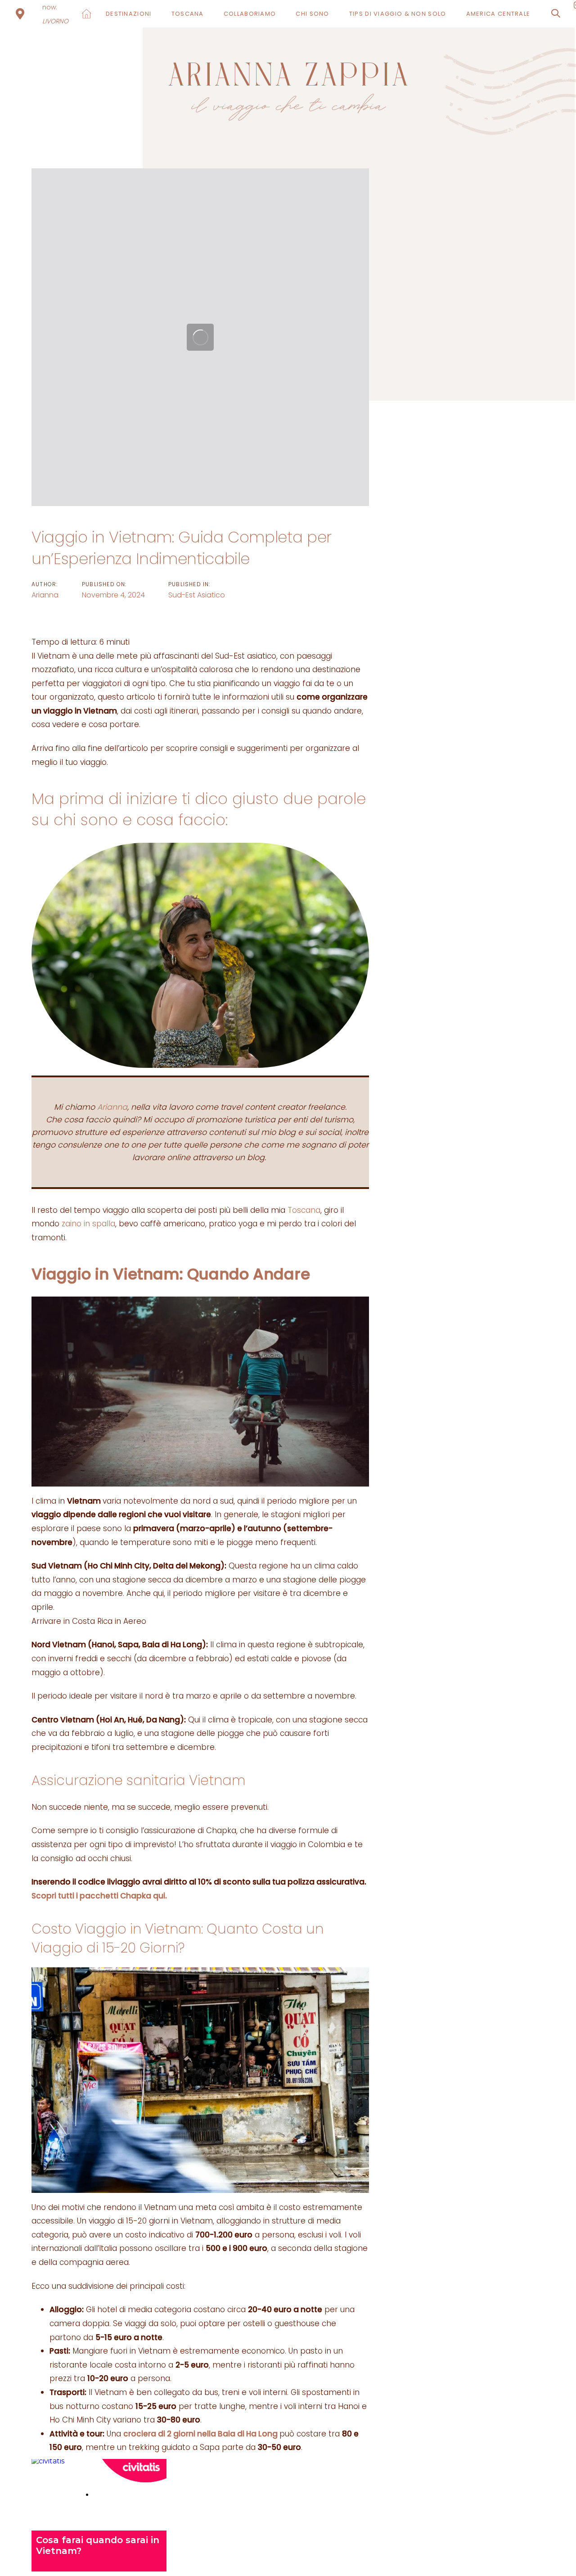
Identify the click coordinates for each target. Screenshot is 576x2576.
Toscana (304, 1210)
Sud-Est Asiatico (197, 595)
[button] (556, 14)
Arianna (45, 595)
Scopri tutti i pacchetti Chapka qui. (99, 1896)
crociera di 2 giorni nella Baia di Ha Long (201, 2434)
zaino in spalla (88, 1224)
